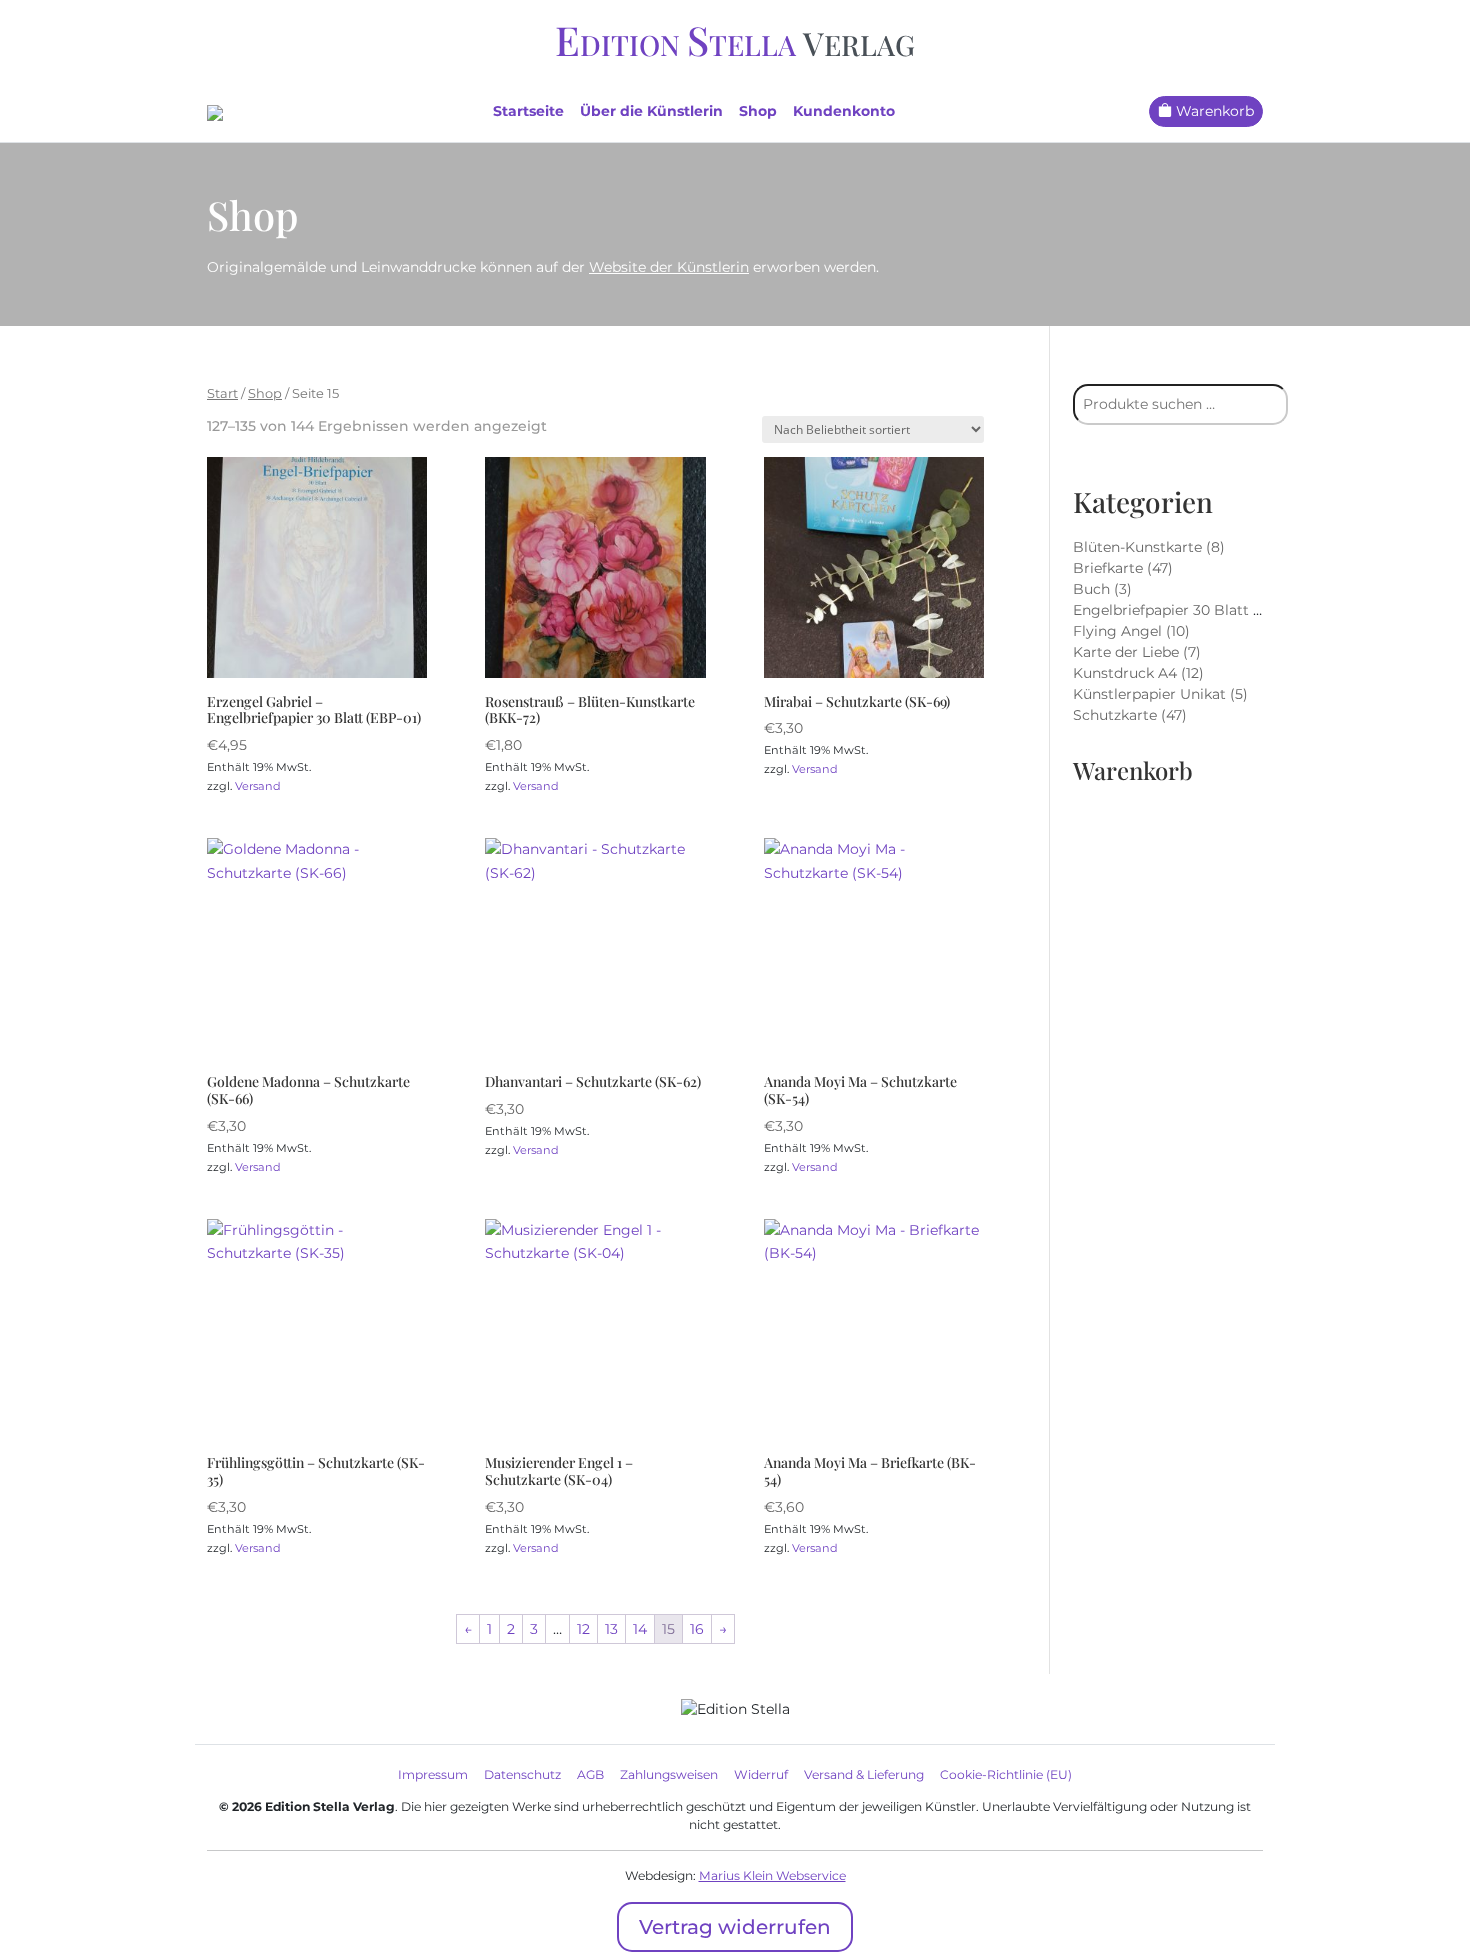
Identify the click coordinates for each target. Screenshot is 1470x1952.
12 (583, 1629)
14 (640, 1629)
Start (222, 393)
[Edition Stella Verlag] (215, 111)
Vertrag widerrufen (735, 1927)
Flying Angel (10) (1131, 631)
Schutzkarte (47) (1130, 715)
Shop (265, 393)
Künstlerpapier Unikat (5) (1160, 694)
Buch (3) (1102, 589)
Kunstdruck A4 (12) (1138, 673)
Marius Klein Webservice (772, 1875)
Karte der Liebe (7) (1137, 652)
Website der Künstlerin (669, 267)
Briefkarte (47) (1123, 568)
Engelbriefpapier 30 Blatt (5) (1172, 610)
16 (697, 1629)
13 (611, 1629)
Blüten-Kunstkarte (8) (1149, 547)
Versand (258, 786)
